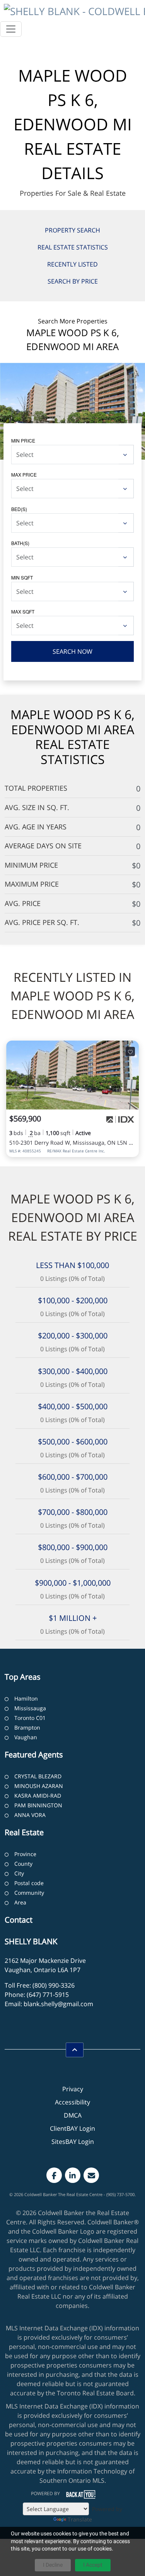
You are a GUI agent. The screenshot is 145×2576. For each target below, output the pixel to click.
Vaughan (26, 1737)
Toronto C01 (30, 1718)
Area (20, 1902)
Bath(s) (20, 543)
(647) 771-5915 (48, 1995)
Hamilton (26, 1698)
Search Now (72, 651)
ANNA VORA (30, 1815)
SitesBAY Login (73, 2142)
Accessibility (72, 2102)
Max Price (24, 474)
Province (25, 1854)
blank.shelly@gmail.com (58, 2004)
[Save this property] (130, 1051)
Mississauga (30, 1708)
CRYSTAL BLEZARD (38, 1776)
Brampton (27, 1727)
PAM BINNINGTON (38, 1805)
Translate (80, 2519)
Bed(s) (19, 509)
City (19, 1873)
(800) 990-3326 (54, 1985)
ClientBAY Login (72, 2128)
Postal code (29, 1883)
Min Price (23, 440)
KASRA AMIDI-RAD (38, 1796)
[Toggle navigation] (11, 29)
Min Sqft (22, 577)
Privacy (73, 2089)
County (23, 1864)
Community (29, 1893)
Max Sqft (23, 611)
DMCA (73, 2115)
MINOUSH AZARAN (39, 1786)
